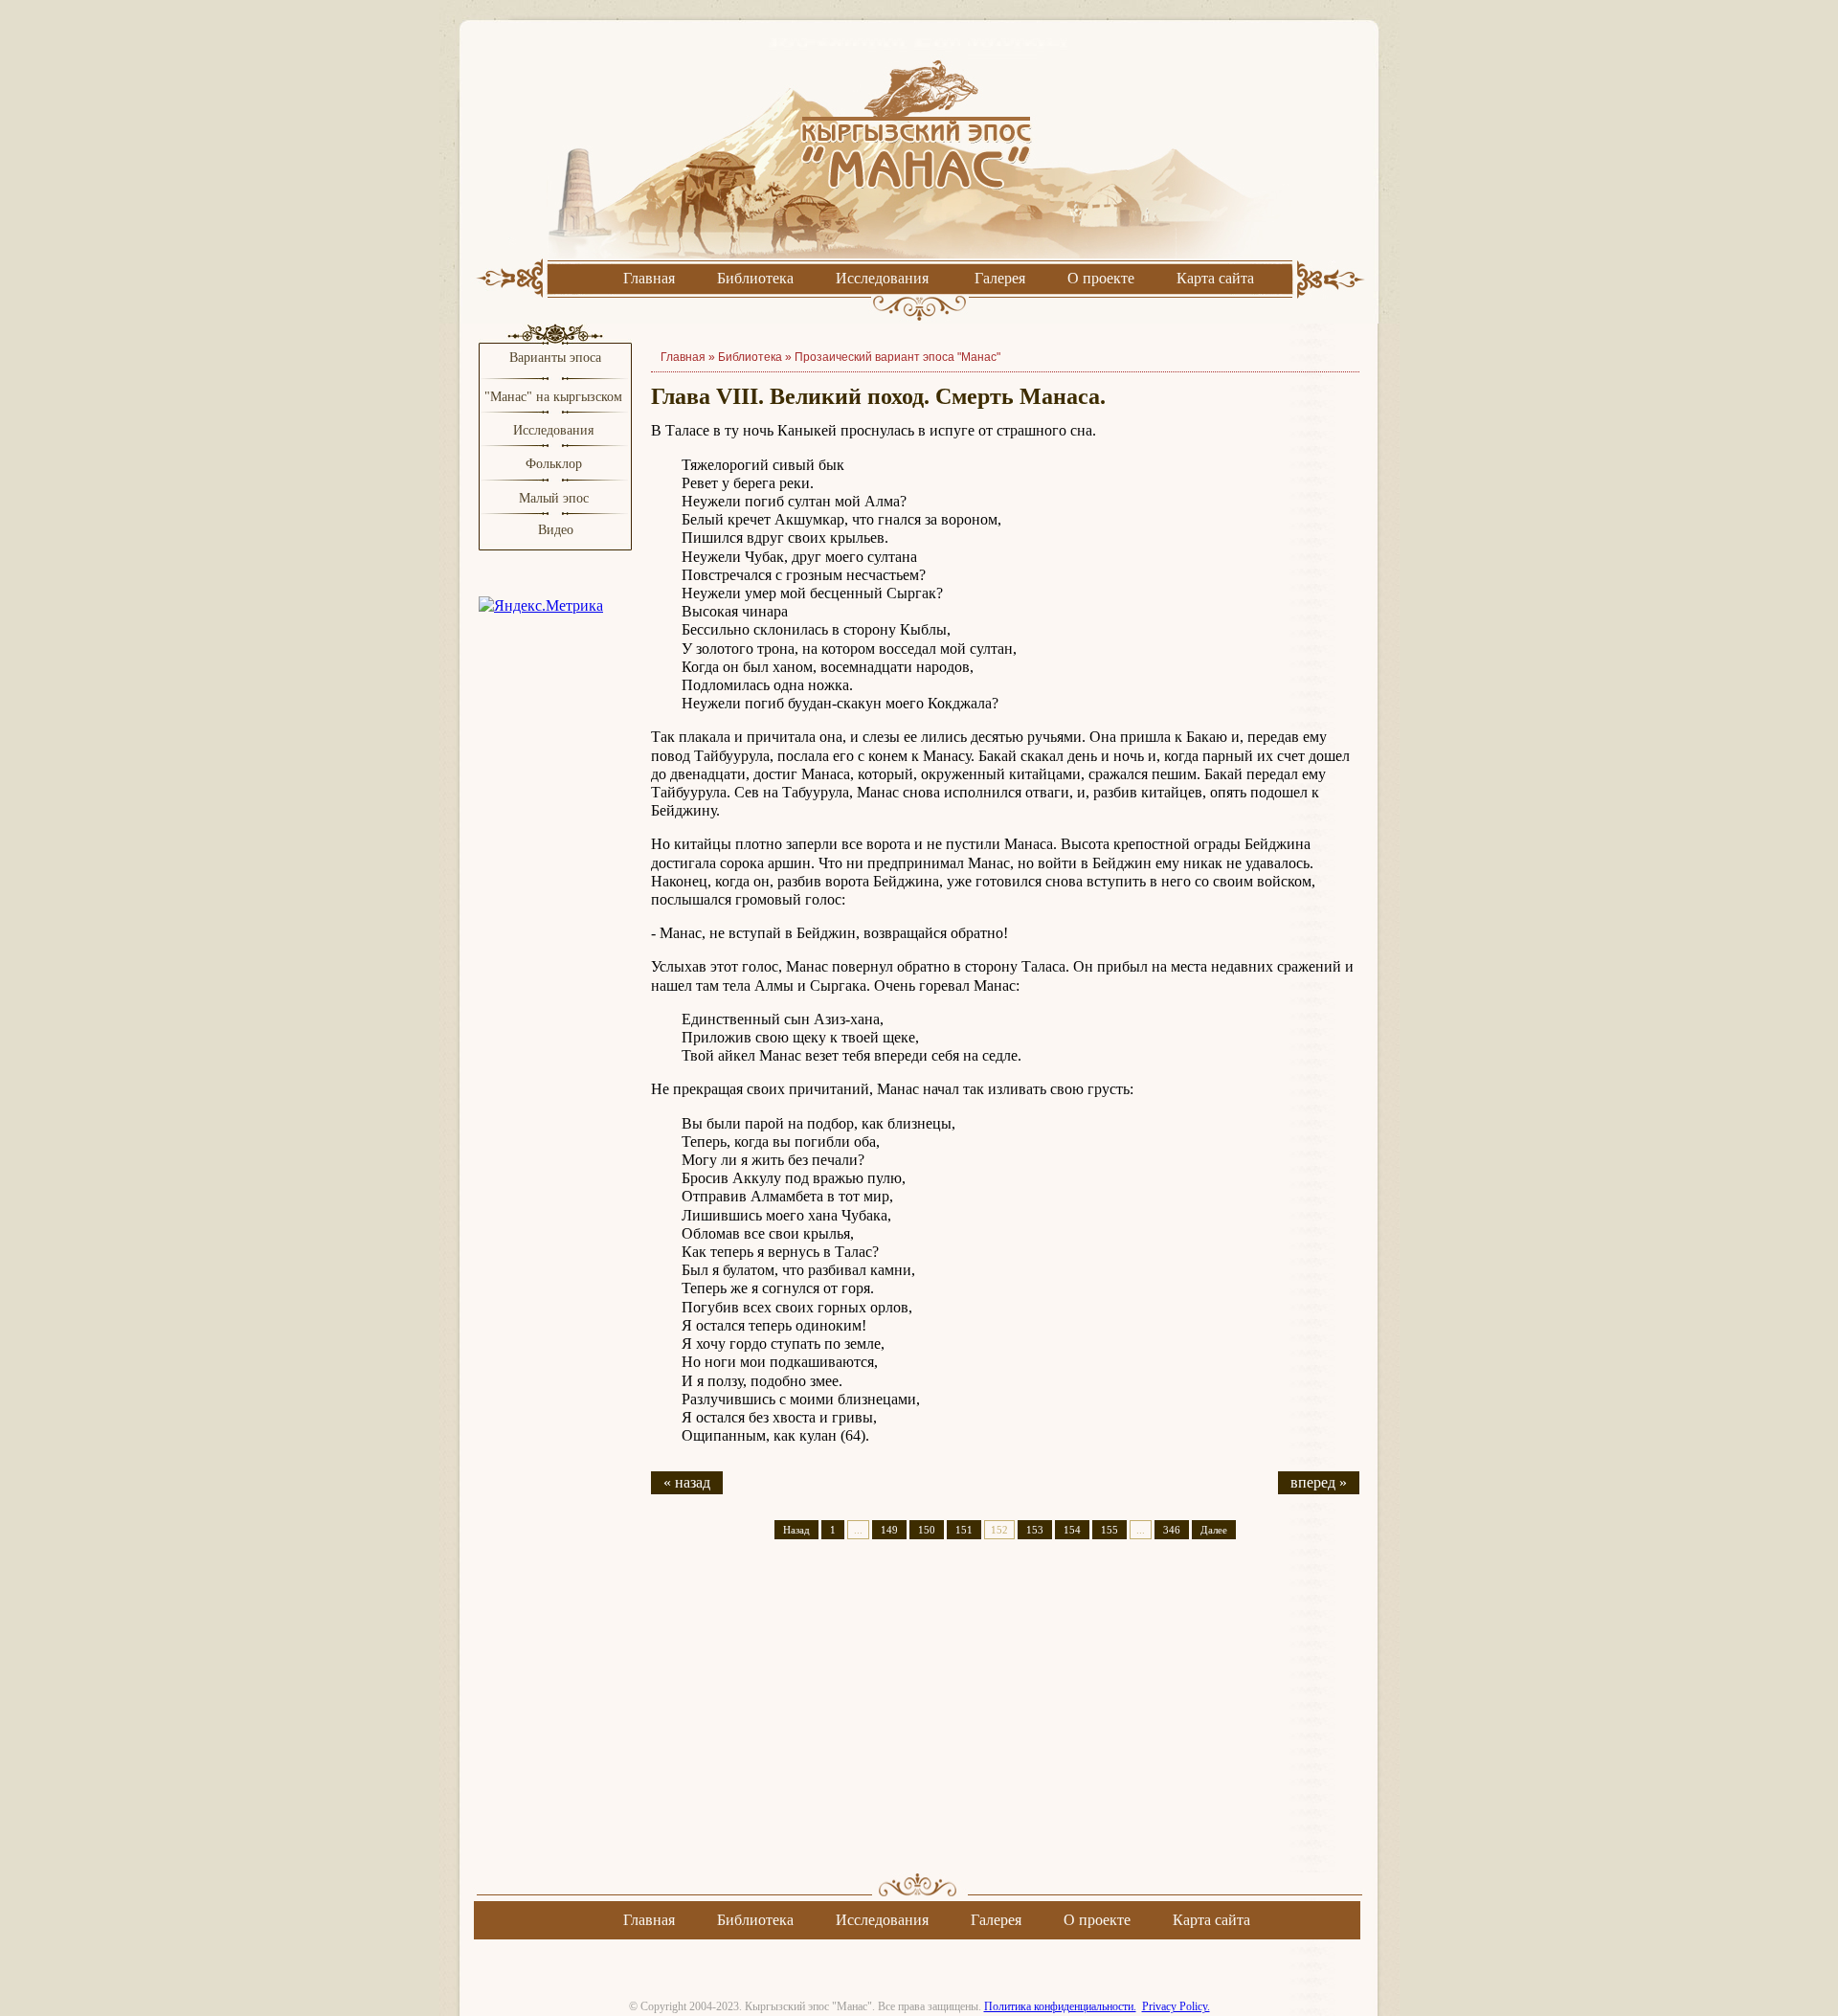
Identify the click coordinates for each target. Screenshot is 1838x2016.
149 (889, 1530)
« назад (687, 1482)
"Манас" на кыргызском (555, 397)
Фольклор (554, 464)
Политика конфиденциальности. (1060, 2006)
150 (927, 1530)
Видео (556, 530)
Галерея (1000, 278)
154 (1072, 1530)
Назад (796, 1530)
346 (1172, 1530)
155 (1110, 1530)
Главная (649, 278)
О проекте (1101, 278)
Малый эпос (554, 498)
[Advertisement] (1005, 1723)
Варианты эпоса (555, 358)
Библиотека (755, 278)
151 (964, 1530)
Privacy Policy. (1176, 2006)
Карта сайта (1215, 278)
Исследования (882, 278)
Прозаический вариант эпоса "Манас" (897, 357)
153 (1035, 1530)
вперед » (1319, 1482)
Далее (1214, 1530)
